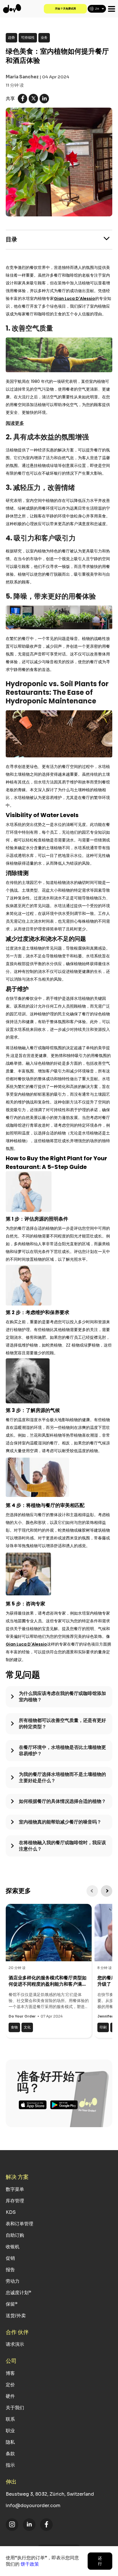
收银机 (13, 2247)
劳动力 (13, 2281)
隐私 (10, 2442)
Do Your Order (22, 2016)
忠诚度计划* (18, 2293)
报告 (10, 2270)
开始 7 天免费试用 (65, 9)
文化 (27, 2027)
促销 (10, 2258)
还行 (100, 2561)
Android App (64, 2105)
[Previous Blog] (92, 1891)
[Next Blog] (107, 1891)
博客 (10, 2373)
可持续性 (28, 37)
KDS (11, 2212)
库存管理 (15, 2201)
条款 (10, 2454)
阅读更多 (15, 423)
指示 (10, 2465)
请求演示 (15, 2344)
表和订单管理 (19, 2224)
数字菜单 (15, 2189)
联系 (10, 2419)
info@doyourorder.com (33, 2506)
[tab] (59, 1700)
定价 (10, 2385)
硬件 (10, 2396)
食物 (14, 2027)
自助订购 (15, 2235)
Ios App (33, 2105)
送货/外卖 (16, 2316)
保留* (12, 2304)
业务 (44, 37)
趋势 (11, 37)
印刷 (103, 2027)
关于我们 (15, 2408)
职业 (10, 2431)
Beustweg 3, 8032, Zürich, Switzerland (50, 2494)
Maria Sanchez (22, 77)
